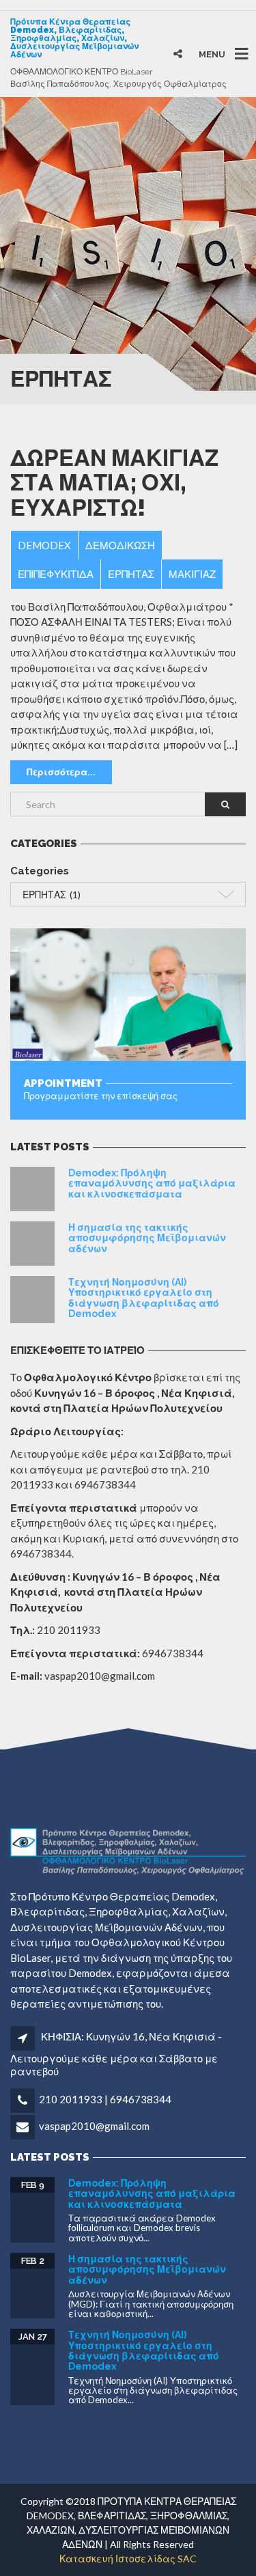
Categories (40, 871)
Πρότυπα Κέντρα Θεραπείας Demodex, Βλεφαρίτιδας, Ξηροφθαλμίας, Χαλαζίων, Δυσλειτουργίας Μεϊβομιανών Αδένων (74, 38)
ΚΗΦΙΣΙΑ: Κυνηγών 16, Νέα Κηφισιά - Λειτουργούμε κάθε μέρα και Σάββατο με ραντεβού (116, 2053)
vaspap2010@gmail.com (94, 2126)
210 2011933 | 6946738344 (105, 2099)
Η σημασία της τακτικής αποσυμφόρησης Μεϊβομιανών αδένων (147, 1238)
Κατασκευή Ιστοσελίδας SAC (128, 2559)
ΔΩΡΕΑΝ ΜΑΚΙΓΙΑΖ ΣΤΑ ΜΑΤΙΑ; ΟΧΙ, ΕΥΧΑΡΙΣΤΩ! (114, 483)
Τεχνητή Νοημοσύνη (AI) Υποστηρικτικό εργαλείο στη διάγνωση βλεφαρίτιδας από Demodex (144, 1298)
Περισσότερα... (61, 772)
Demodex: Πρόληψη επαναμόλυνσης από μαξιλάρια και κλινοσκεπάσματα (152, 1183)
